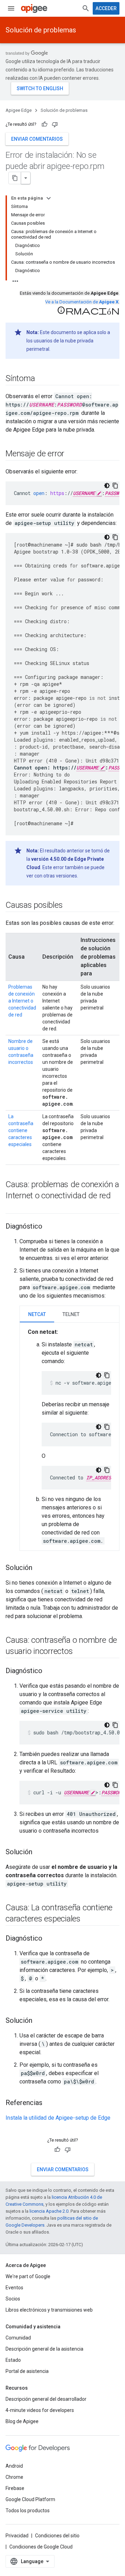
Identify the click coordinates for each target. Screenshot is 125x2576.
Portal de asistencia (27, 2371)
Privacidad (17, 2536)
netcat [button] (37, 1314)
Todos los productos (28, 2511)
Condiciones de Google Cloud (41, 2547)
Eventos (14, 2288)
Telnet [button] (71, 1314)
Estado (13, 2360)
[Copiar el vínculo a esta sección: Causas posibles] (69, 906)
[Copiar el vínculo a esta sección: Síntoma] (42, 379)
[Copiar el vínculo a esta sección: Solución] (39, 1568)
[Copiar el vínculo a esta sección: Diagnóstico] (49, 1227)
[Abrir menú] (11, 8)
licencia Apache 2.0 (49, 2211)
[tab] (37, 1314)
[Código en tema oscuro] (107, 486)
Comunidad (18, 2338)
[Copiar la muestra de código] (115, 486)
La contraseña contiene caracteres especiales (21, 1130)
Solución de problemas (41, 30)
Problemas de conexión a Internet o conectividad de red (22, 1001)
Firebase (15, 2488)
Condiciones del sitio (57, 2536)
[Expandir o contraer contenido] (49, 198)
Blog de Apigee (22, 2421)
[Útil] (44, 124)
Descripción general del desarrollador (46, 2399)
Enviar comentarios (37, 139)
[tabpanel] (69, 1437)
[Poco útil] (55, 124)
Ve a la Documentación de (82, 302)
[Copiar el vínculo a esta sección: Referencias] (49, 2103)
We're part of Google (28, 2276)
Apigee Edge (19, 110)
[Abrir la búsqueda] (86, 8)
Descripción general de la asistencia (44, 2349)
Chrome (14, 2477)
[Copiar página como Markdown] (15, 178)
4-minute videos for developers (40, 2410)
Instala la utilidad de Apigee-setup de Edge (58, 2118)
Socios (13, 2299)
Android (14, 2466)
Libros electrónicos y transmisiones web (49, 2310)
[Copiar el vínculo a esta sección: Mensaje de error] (71, 454)
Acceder (106, 8)
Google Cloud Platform (30, 2499)
